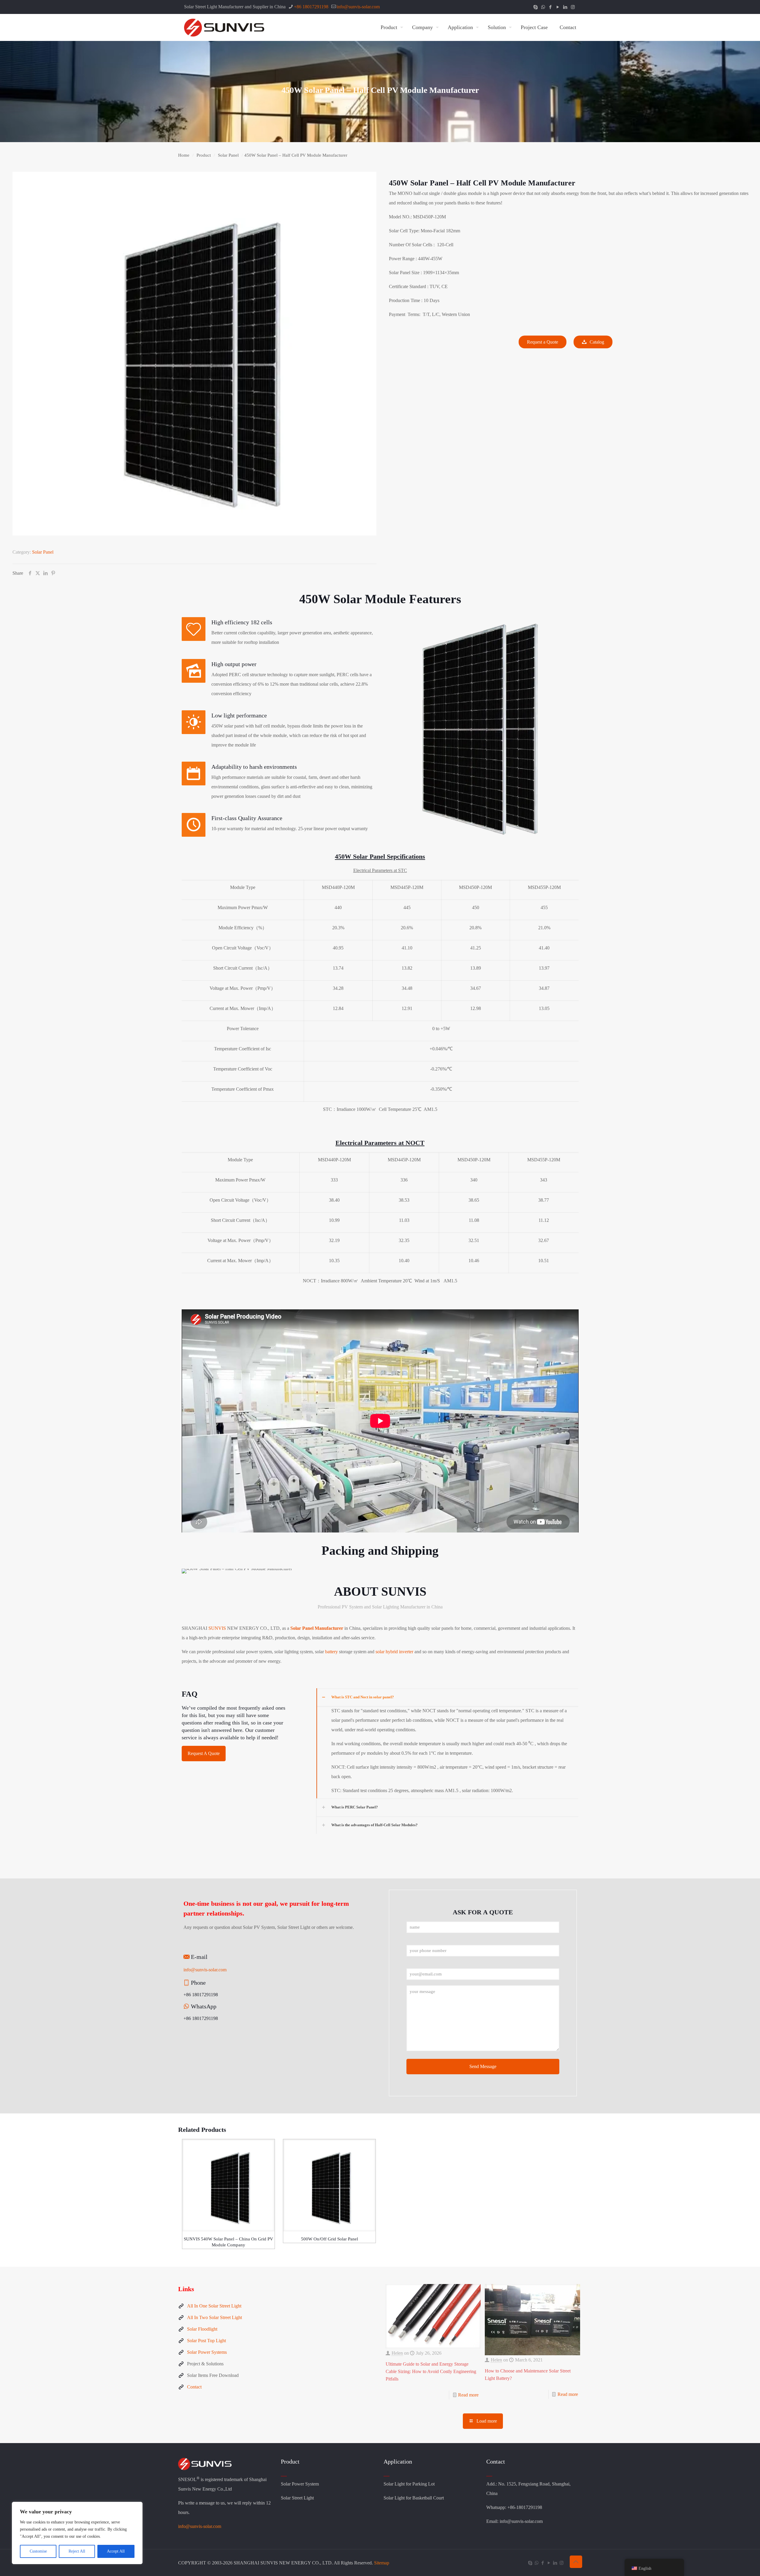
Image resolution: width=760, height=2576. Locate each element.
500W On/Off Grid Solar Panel (330, 2239)
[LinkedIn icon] (565, 7)
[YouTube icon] (558, 7)
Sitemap (382, 2563)
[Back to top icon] (576, 2562)
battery (331, 1652)
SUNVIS (217, 1628)
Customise (38, 2551)
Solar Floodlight (202, 2329)
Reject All (77, 2551)
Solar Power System (300, 2484)
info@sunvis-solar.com (358, 7)
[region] (77, 2533)
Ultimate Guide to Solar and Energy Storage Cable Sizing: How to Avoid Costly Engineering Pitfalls (431, 2371)
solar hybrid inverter (394, 1652)
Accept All (116, 2551)
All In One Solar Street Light (214, 2306)
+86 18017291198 (311, 7)
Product (204, 155)
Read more (468, 2395)
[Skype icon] (536, 7)
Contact (194, 2387)
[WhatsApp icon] (543, 7)
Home (184, 155)
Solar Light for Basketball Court (414, 2498)
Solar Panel (228, 155)
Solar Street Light (297, 2498)
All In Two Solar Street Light (214, 2317)
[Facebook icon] (551, 7)
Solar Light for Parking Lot (409, 2484)
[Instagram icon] (573, 7)
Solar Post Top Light (206, 2341)
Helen (397, 2353)
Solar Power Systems (207, 2352)
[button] (447, 1743)
